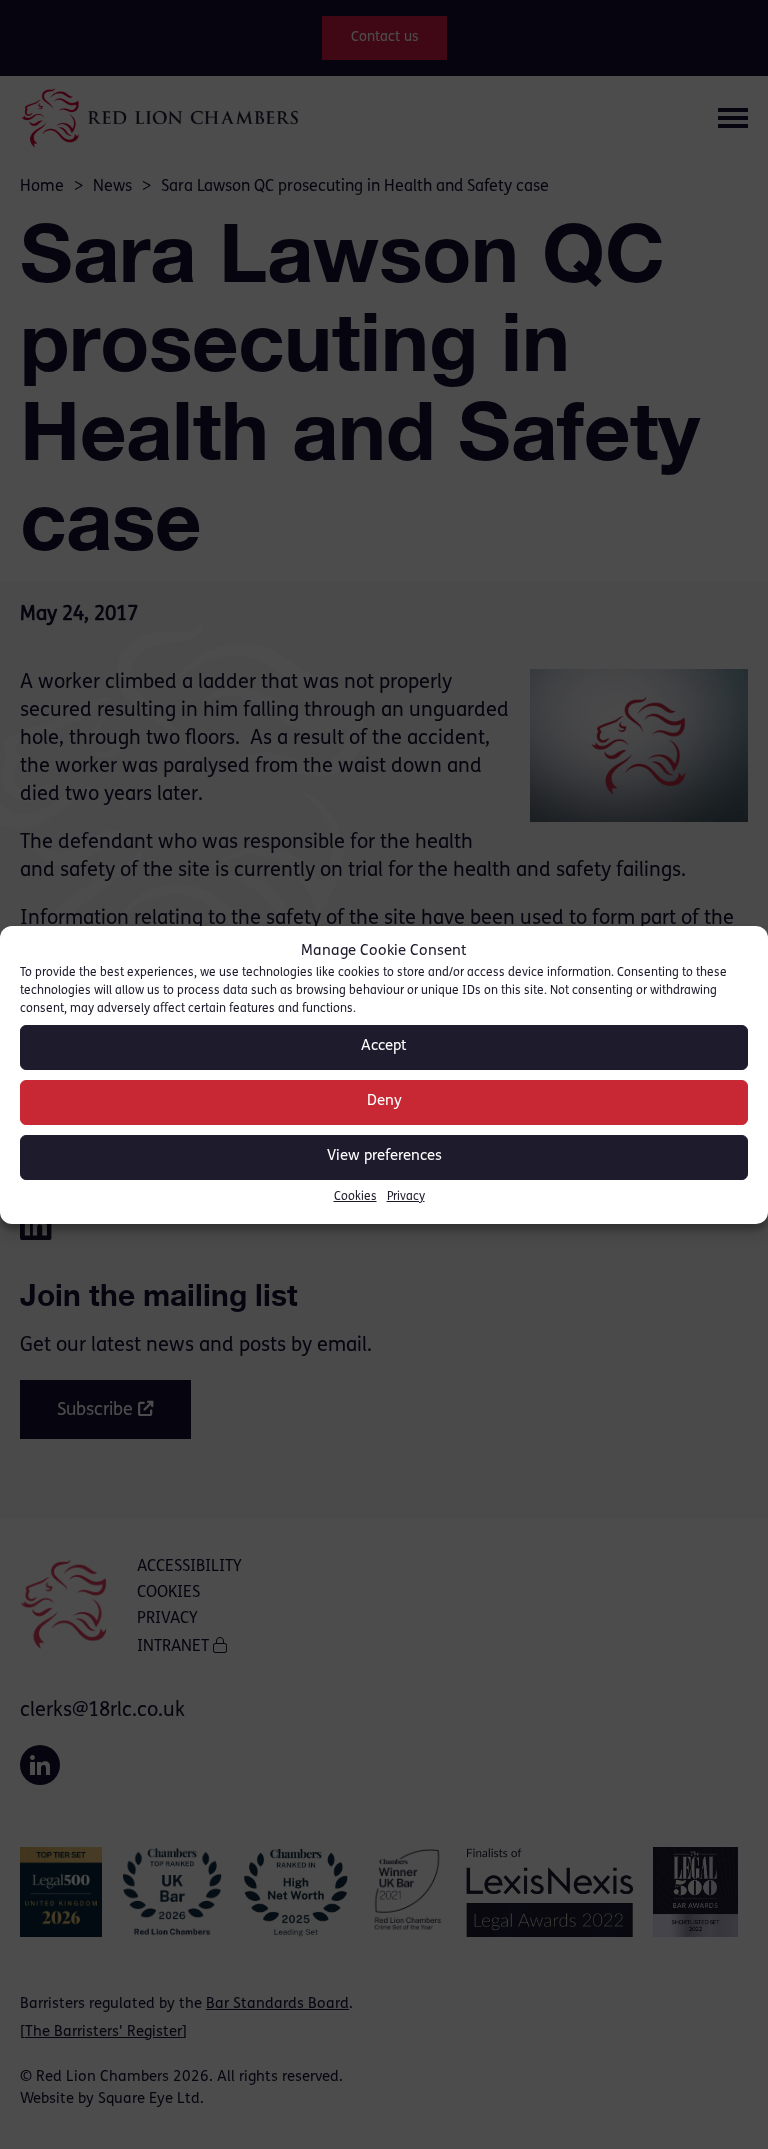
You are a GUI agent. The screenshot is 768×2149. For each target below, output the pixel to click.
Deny (384, 1101)
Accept (384, 1046)
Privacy (406, 1197)
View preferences (384, 1156)
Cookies (355, 1197)
